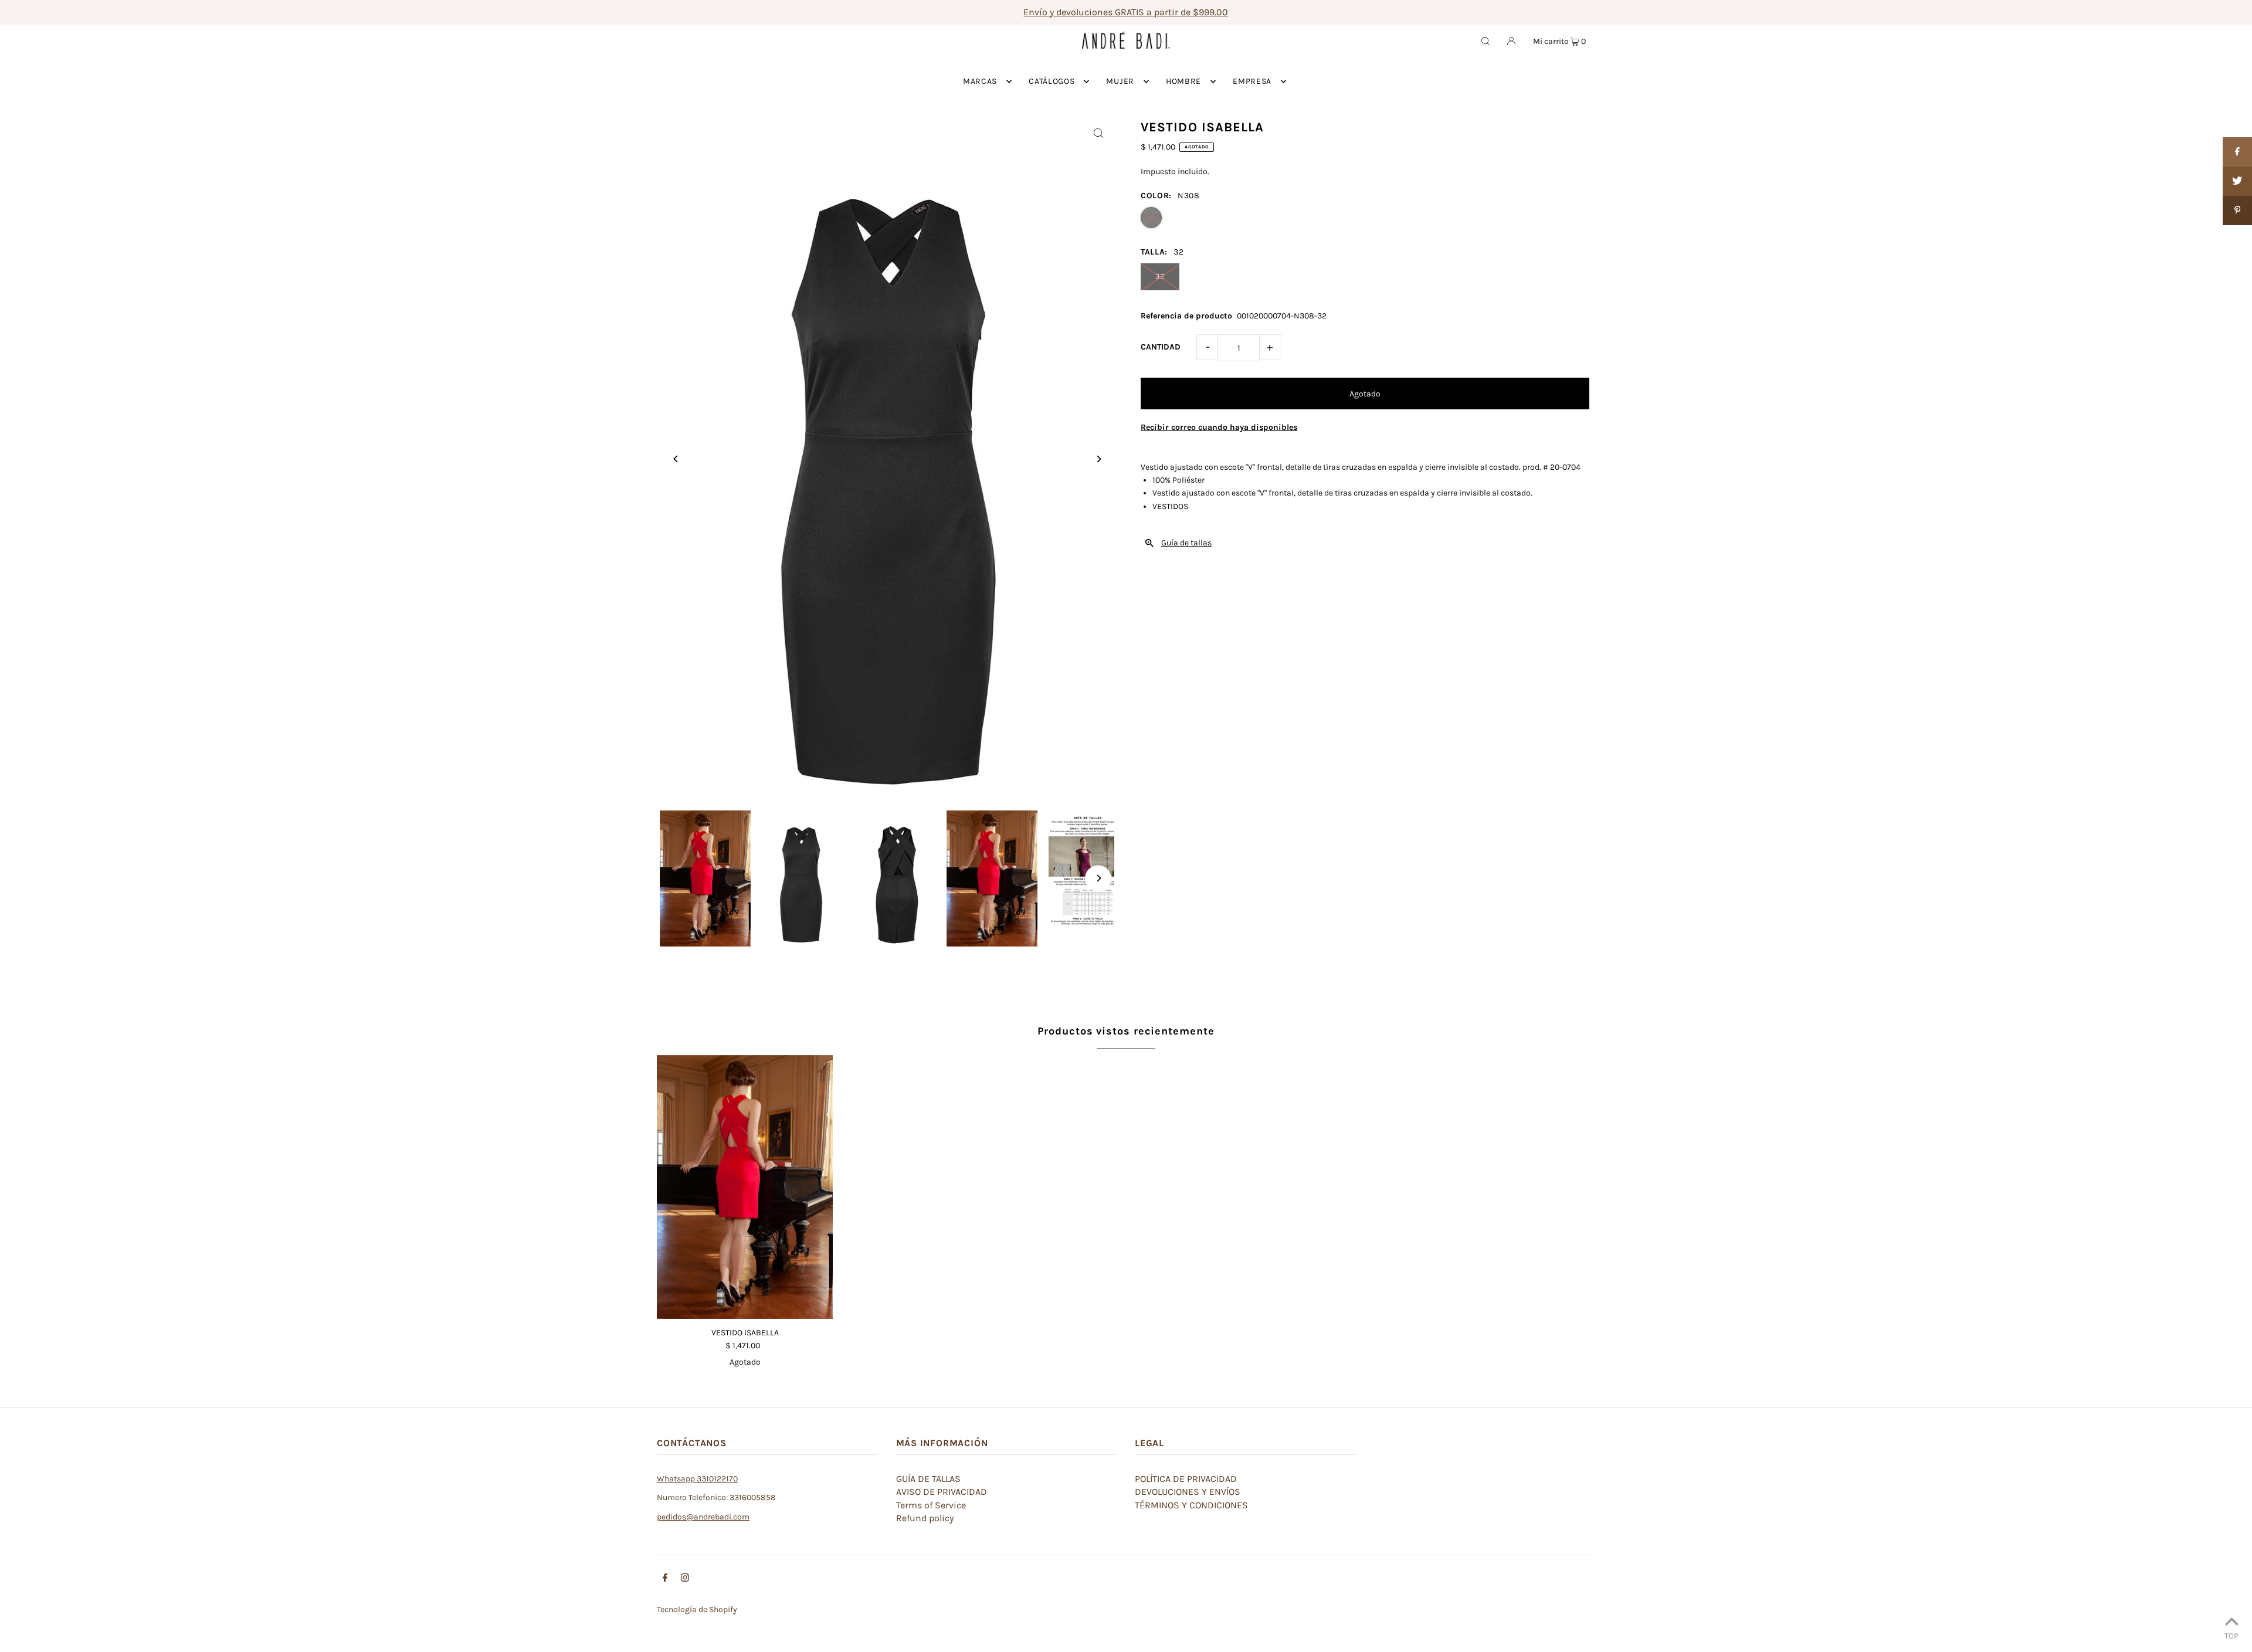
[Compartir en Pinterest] (2237, 211)
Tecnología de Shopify (697, 1609)
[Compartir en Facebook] (2237, 152)
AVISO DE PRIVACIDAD (942, 1492)
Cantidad (1161, 347)
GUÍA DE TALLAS (928, 1479)
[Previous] (676, 459)
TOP (2231, 1636)
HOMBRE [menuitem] (1183, 81)
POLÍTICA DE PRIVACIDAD (1186, 1479)
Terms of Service (931, 1505)
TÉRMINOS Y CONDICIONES (1191, 1505)
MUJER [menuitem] (1120, 81)
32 (1160, 276)
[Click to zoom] (1098, 133)
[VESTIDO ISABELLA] (745, 1187)
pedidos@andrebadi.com (703, 1517)
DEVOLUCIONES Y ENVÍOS (1188, 1492)
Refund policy (925, 1518)
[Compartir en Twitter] (2237, 181)
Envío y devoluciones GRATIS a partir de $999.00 (1126, 12)
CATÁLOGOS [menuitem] (1052, 81)
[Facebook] (665, 1579)
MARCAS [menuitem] (980, 81)
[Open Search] (1485, 40)
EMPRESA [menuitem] (1252, 81)
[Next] (1098, 459)
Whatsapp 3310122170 (697, 1479)
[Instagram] (685, 1579)
